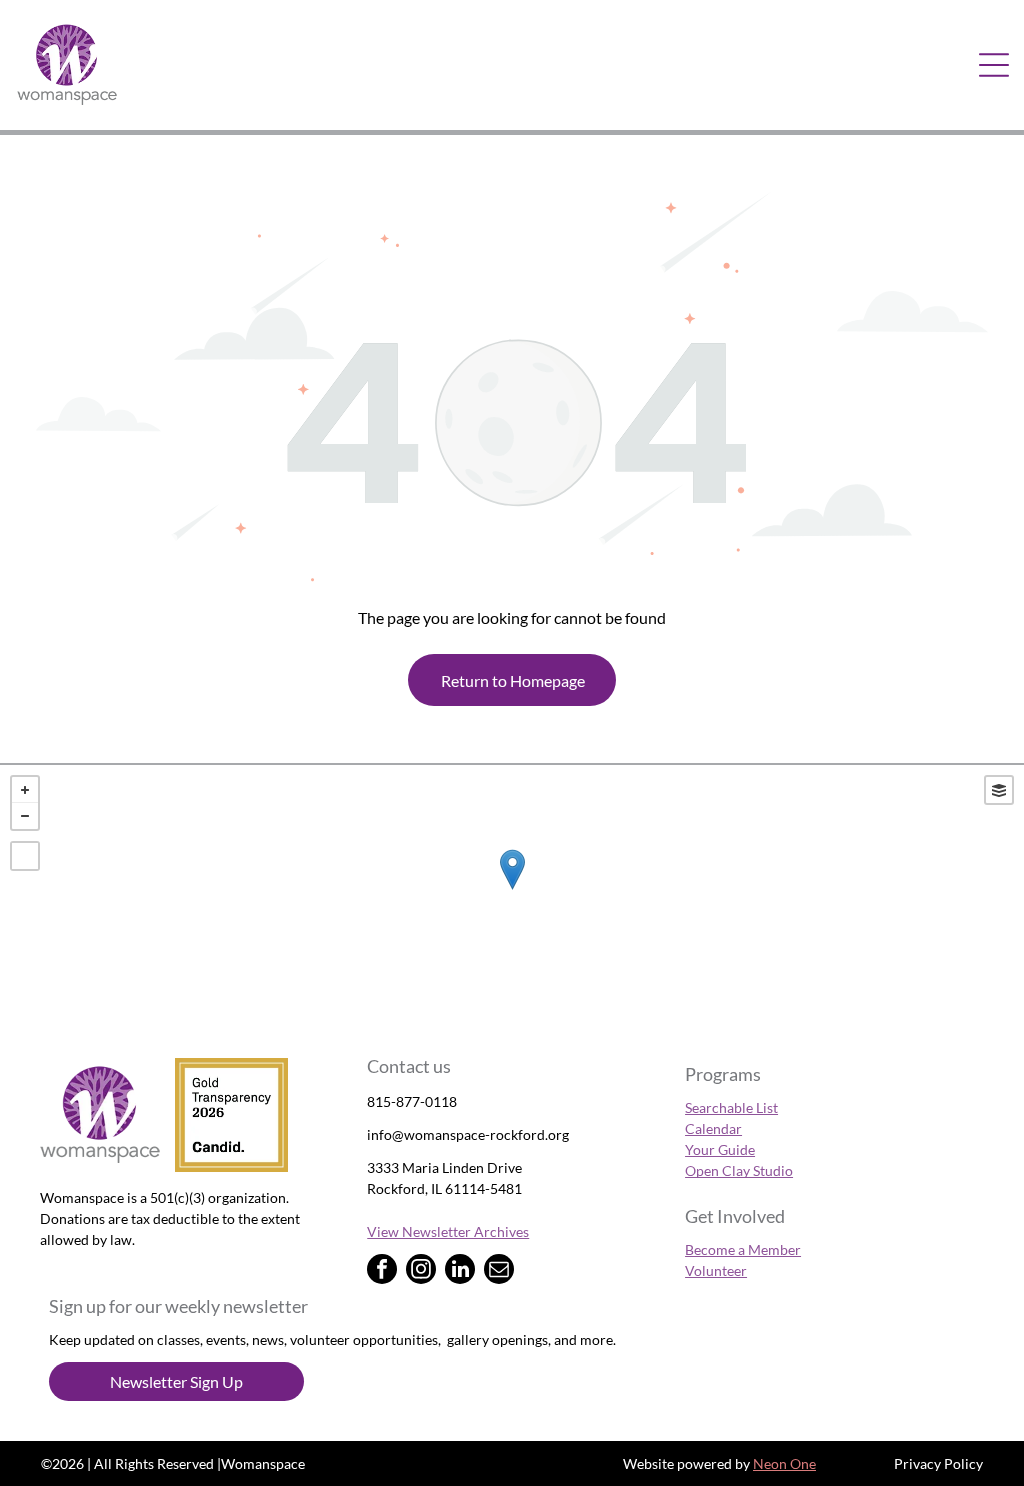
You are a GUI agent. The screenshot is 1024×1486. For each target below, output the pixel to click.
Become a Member (743, 1249)
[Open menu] (994, 65)
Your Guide (720, 1149)
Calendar (713, 1128)
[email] (499, 1271)
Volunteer (716, 1270)
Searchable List (731, 1107)
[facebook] (382, 1271)
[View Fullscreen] (25, 856)
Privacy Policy (938, 1463)
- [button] (25, 816)
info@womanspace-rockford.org (468, 1134)
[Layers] (999, 790)
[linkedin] (460, 1271)
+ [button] (25, 790)
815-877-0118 (412, 1101)
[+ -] (512, 890)
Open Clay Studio (739, 1170)
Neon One (784, 1463)
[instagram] (421, 1271)
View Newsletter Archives (448, 1231)
